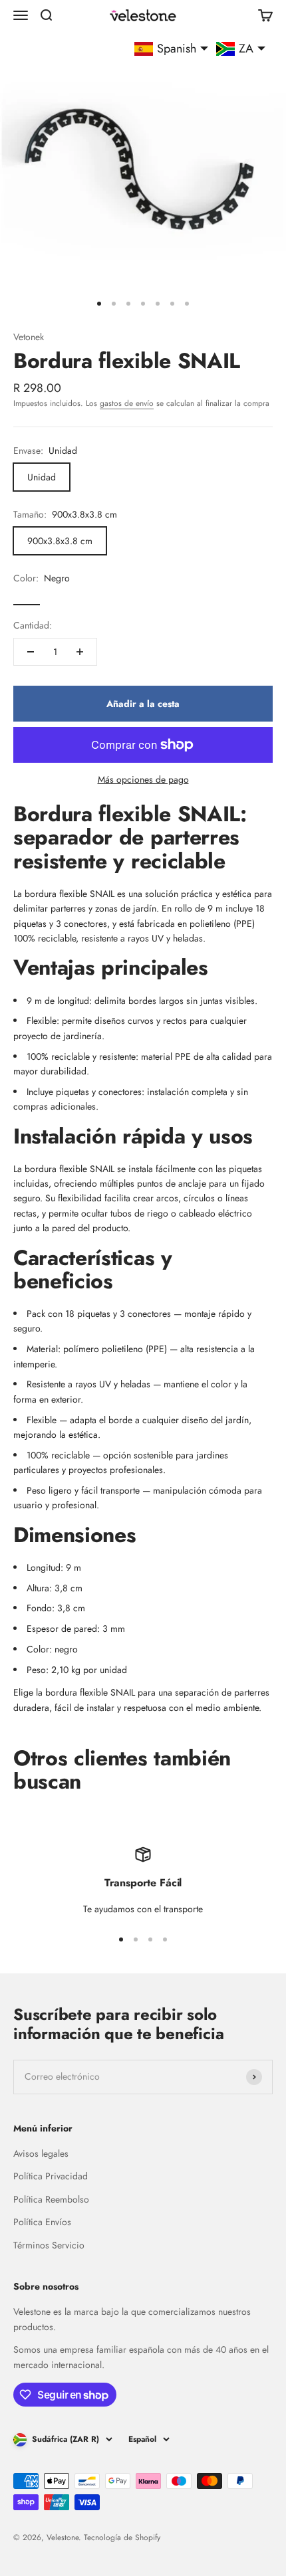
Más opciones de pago (143, 779)
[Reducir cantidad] (31, 652)
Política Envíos (42, 2222)
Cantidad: (33, 625)
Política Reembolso (51, 2199)
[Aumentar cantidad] (80, 652)
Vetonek (29, 337)
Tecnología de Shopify (122, 2537)
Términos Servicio (49, 2245)
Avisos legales (41, 2153)
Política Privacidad (51, 2176)
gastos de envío (127, 403)
